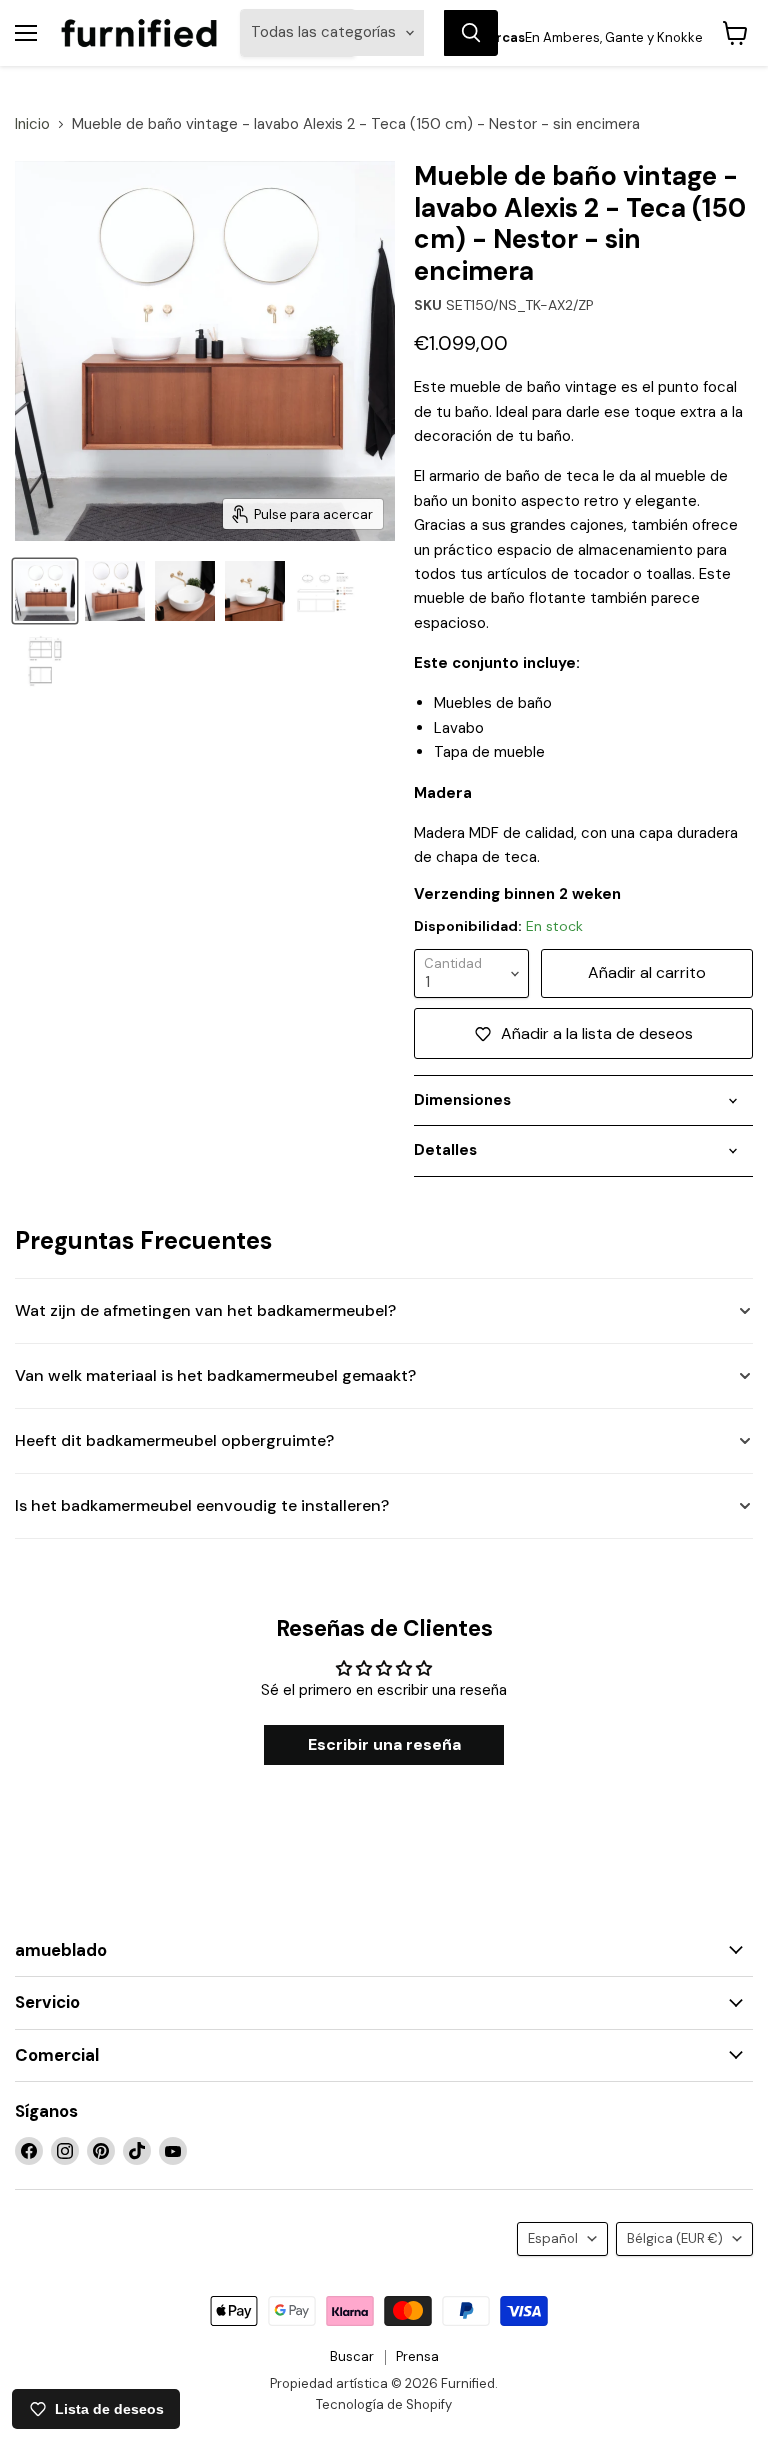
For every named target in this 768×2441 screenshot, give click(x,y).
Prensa (417, 2356)
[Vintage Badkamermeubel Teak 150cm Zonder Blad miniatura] (45, 591)
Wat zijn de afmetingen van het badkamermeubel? (205, 1310)
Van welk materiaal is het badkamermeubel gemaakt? (215, 1375)
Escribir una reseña (384, 1744)
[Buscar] (471, 33)
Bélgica (675, 2238)
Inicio (32, 124)
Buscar (352, 2356)
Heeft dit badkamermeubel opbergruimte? (174, 1440)
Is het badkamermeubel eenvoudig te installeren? (202, 1505)
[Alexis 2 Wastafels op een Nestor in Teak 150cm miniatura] (255, 591)
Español (553, 2238)
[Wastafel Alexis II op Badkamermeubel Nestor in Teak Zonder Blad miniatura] (185, 591)
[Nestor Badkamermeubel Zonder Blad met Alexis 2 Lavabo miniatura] (115, 591)
